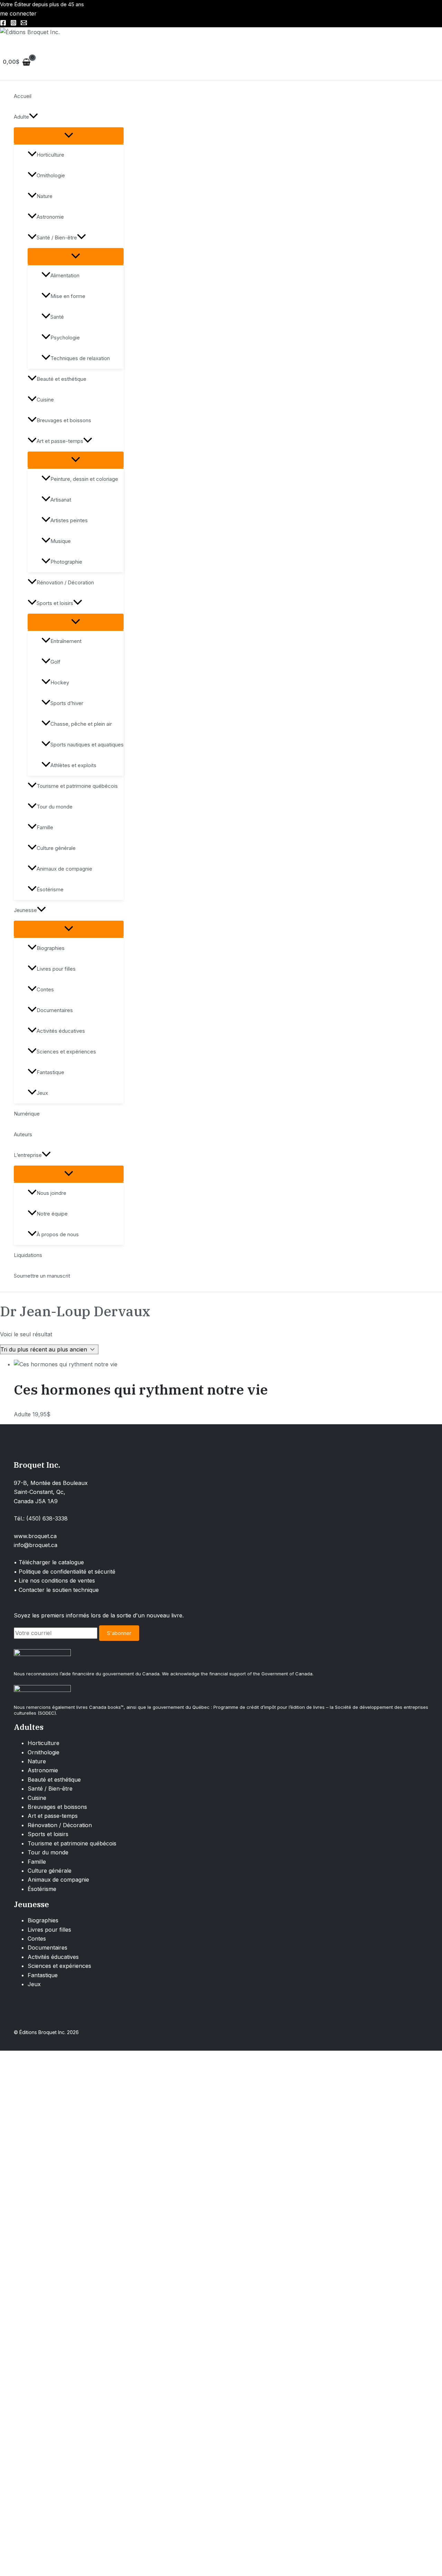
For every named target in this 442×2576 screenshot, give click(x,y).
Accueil (23, 96)
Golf (55, 662)
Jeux (42, 1093)
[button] (33, 117)
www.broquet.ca (35, 1536)
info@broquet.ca (36, 1545)
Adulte (21, 117)
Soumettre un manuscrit (42, 1276)
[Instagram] (13, 24)
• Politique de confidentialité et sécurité (65, 1572)
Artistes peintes (69, 520)
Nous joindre (51, 1193)
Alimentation (65, 275)
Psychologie (65, 338)
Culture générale (56, 848)
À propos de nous (58, 1234)
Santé (57, 317)
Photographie (66, 562)
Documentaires (55, 1010)
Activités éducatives (61, 1031)
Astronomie (50, 217)
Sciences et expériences (66, 1052)
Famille (45, 827)
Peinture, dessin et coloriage (84, 479)
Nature (45, 196)
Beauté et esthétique (61, 379)
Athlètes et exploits (73, 765)
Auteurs (23, 1134)
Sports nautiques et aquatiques (87, 745)
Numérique (27, 1114)
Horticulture (50, 155)
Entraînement (66, 641)
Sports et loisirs (55, 603)
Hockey (60, 682)
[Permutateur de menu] (69, 136)
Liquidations (28, 1255)
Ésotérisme (50, 889)
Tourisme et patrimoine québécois (77, 786)
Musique (61, 541)
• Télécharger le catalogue (49, 1562)
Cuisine (45, 400)
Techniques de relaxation (80, 358)
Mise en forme (68, 296)
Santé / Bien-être (57, 237)
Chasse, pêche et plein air (81, 724)
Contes (45, 989)
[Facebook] (3, 24)
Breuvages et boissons (64, 420)
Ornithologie (51, 175)
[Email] (24, 24)
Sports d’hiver (67, 703)
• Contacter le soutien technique (56, 1590)
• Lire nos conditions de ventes (54, 1581)
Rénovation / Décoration (65, 582)
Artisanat (61, 500)
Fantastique (50, 1072)
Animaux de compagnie (64, 869)
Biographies (51, 948)
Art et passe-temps (60, 441)
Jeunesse (25, 910)
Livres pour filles (56, 969)
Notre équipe (52, 1214)
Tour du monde (55, 807)
